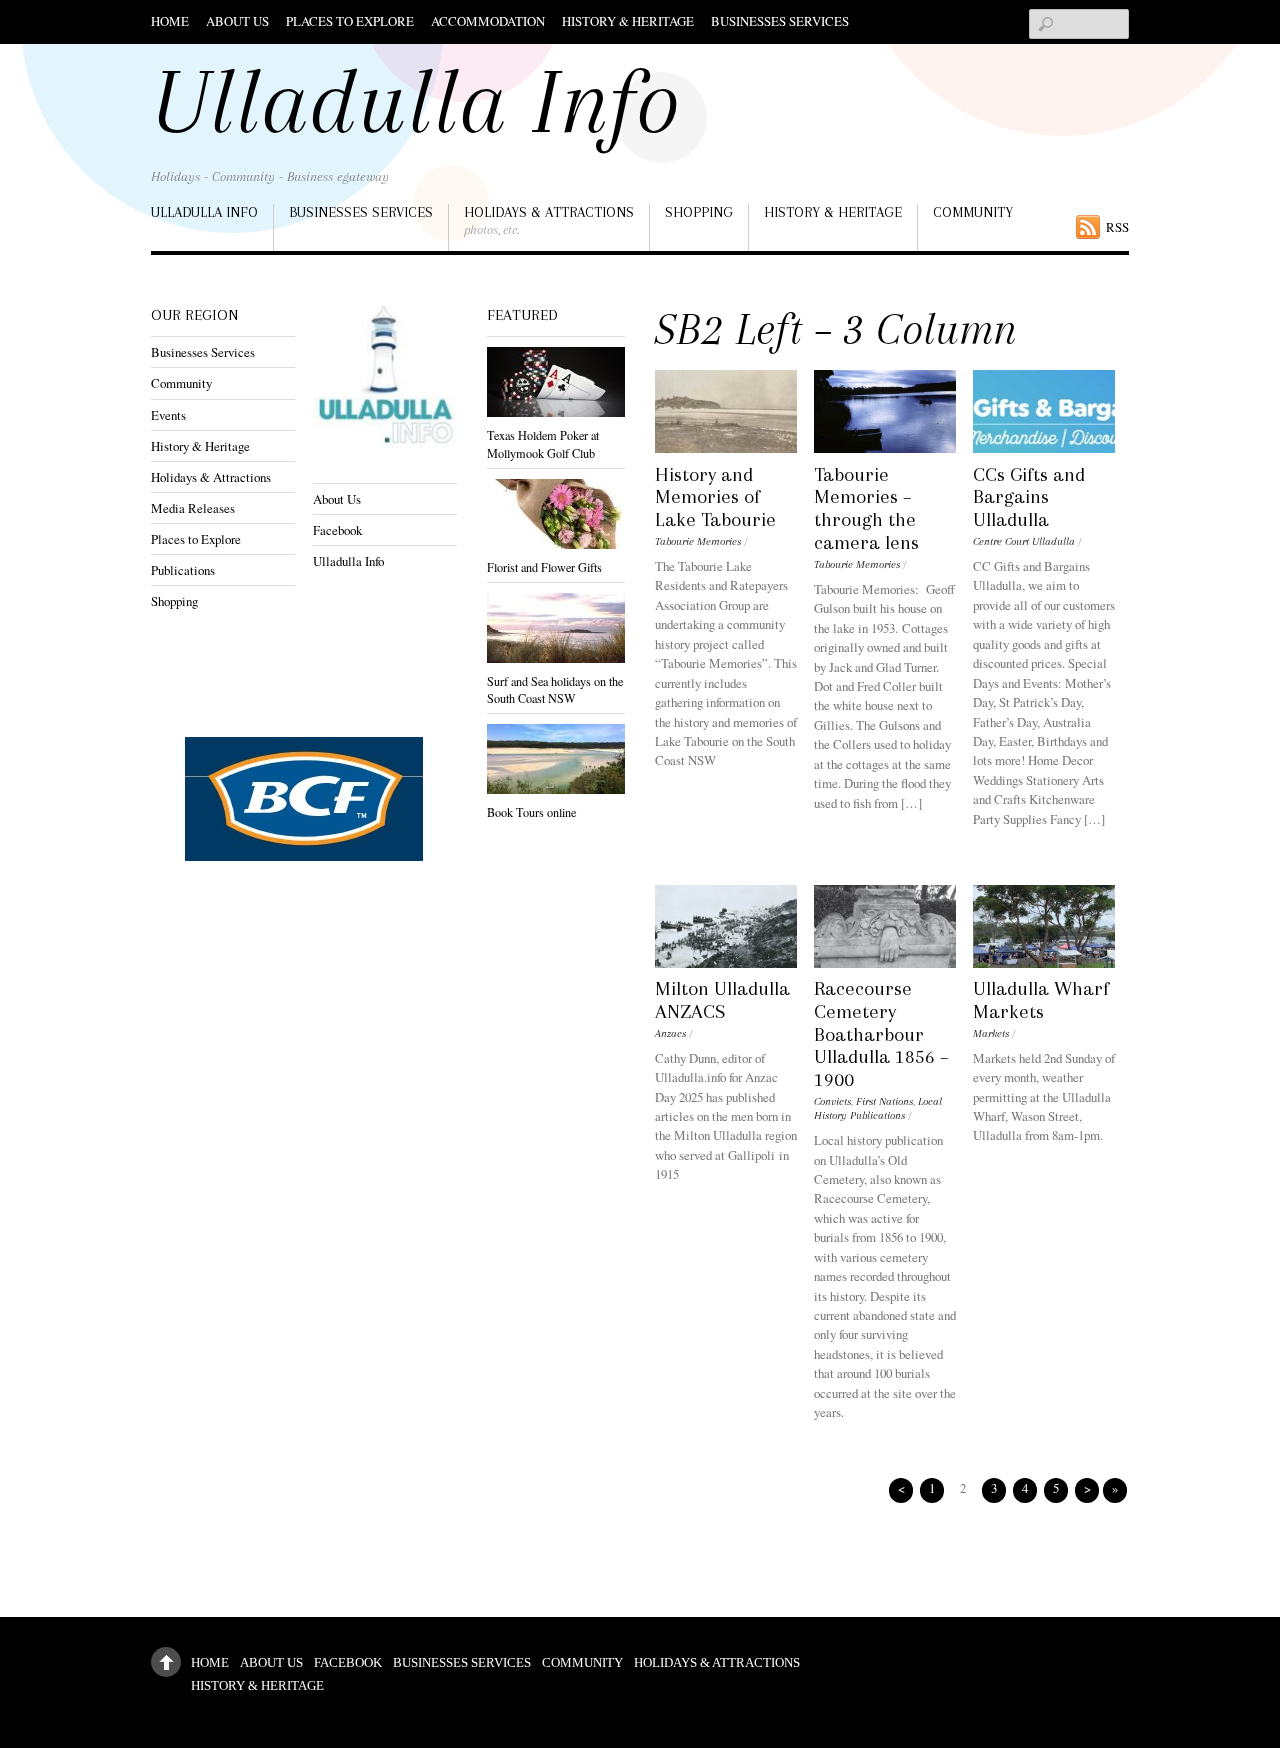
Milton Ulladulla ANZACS (722, 1000)
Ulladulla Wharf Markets (1041, 1000)
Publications (183, 570)
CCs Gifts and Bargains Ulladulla (1029, 497)
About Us (237, 21)
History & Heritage (628, 21)
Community (973, 212)
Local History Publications (878, 1108)
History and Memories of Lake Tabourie (715, 497)
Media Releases (193, 508)
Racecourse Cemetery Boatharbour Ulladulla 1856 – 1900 (881, 1034)
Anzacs (670, 1033)
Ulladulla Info (204, 212)
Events (168, 415)
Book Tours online (531, 812)
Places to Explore (350, 21)
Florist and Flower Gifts (544, 567)
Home (170, 21)
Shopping (699, 212)
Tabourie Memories (698, 541)
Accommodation (488, 21)
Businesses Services (780, 21)
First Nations (884, 1101)
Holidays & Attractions (549, 220)
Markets (991, 1033)
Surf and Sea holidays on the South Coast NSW (555, 689)
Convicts (832, 1101)
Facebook (337, 530)
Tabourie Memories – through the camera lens (866, 508)
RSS (1117, 227)
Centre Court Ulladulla (1024, 541)
